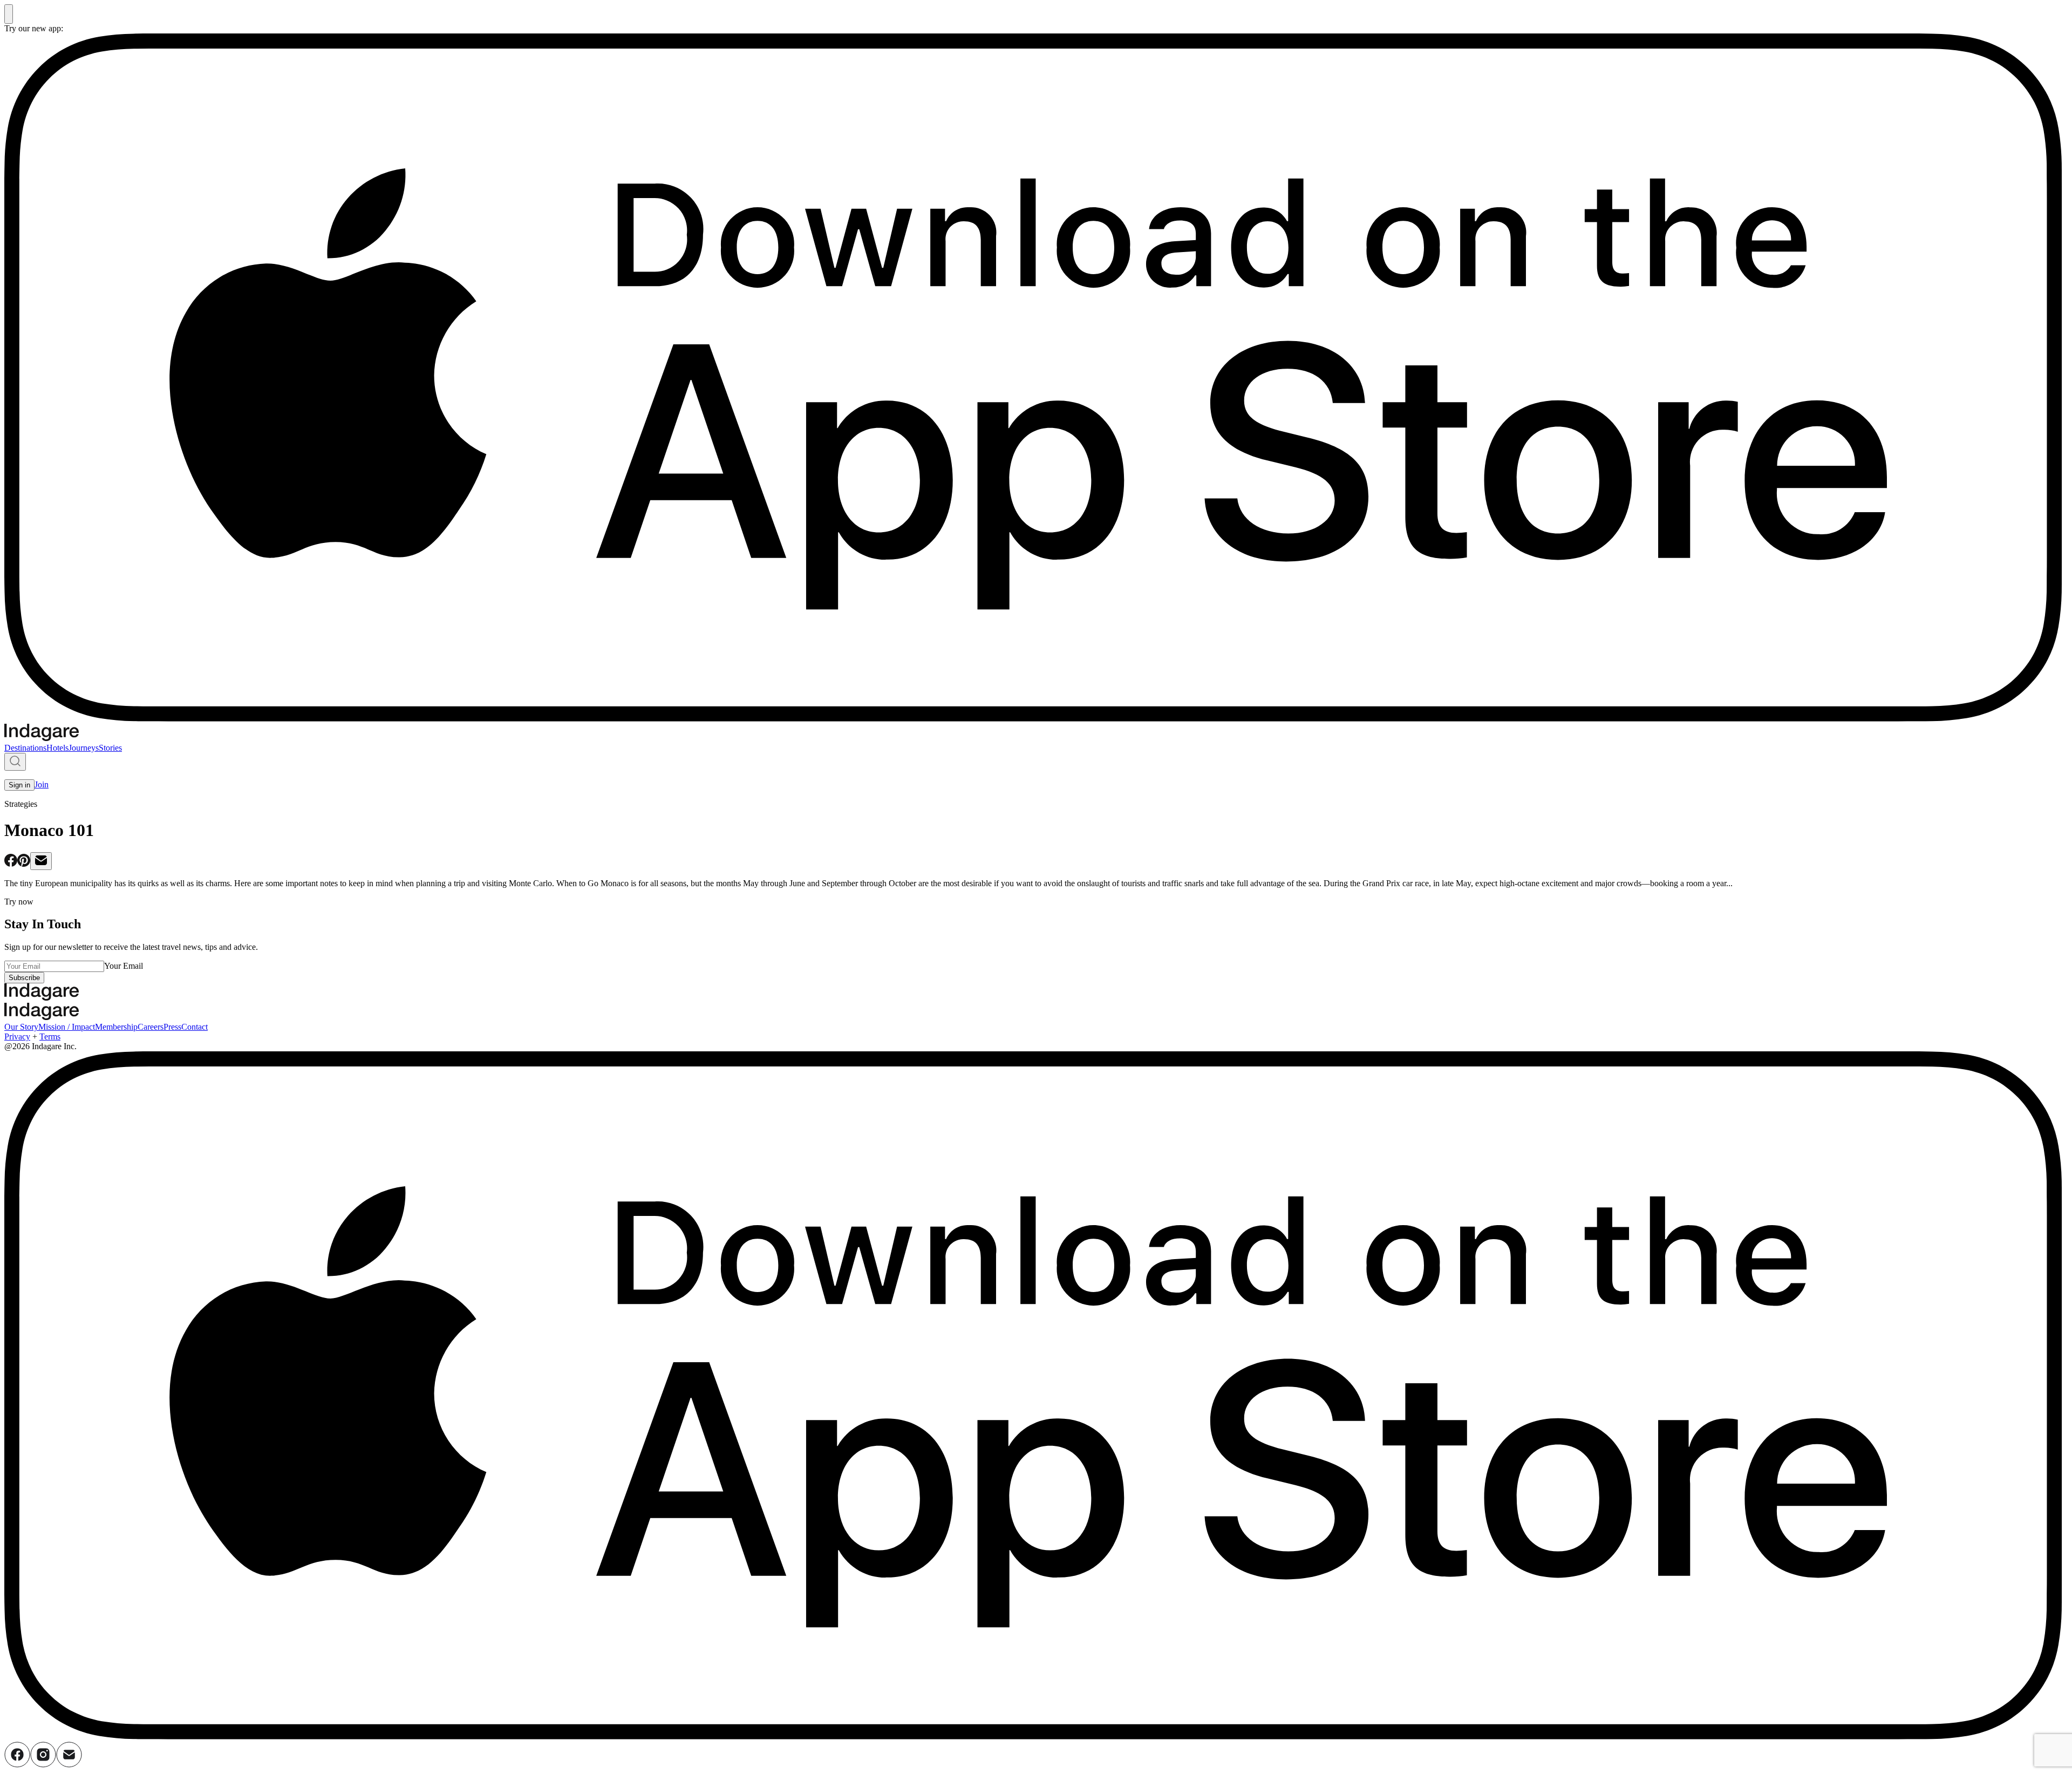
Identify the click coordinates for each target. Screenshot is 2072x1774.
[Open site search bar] (15, 762)
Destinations (25, 748)
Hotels (57, 748)
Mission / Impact (67, 1027)
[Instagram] (43, 1765)
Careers (151, 1027)
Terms (50, 1036)
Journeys (84, 748)
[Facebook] (17, 1765)
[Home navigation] (42, 738)
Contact (195, 1027)
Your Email (124, 966)
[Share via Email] (41, 861)
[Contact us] (69, 1765)
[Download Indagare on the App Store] (1036, 719)
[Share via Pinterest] (24, 864)
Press (172, 1027)
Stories (110, 748)
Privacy (17, 1036)
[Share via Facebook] (11, 864)
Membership (116, 1027)
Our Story (21, 1027)
